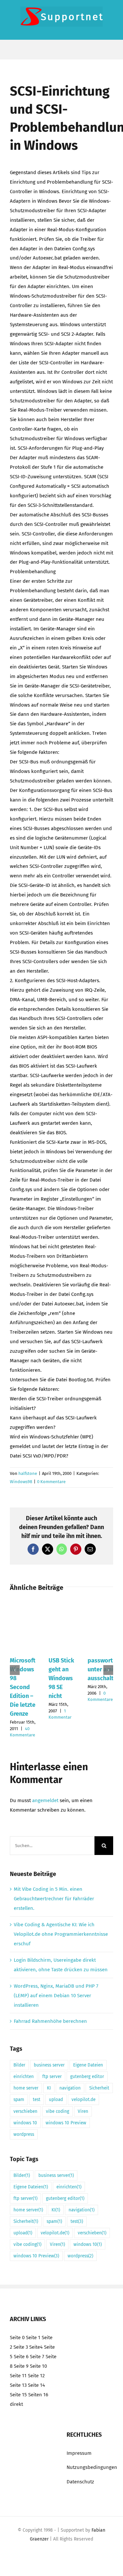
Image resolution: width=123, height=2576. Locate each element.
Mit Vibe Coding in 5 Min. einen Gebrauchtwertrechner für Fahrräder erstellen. (54, 1899)
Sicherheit (99, 2088)
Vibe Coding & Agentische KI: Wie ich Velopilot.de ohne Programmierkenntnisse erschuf (61, 1934)
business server (49, 2065)
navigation (70, 2088)
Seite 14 (36, 2385)
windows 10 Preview (66, 2123)
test (37, 2100)
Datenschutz (80, 2482)
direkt (16, 2404)
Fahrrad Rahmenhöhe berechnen (50, 2021)
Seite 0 (17, 2338)
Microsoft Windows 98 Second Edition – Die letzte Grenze (23, 1687)
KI (49, 2088)
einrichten (24, 2077)
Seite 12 (36, 2376)
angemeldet (45, 1800)
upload (56, 2100)
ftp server (52, 2077)
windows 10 (25, 2123)
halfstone (28, 1473)
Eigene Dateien (88, 2065)
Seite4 (36, 2347)
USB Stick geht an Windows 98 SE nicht (61, 1678)
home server (26, 2088)
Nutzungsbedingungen (92, 2467)
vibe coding (58, 2111)
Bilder (19, 2065)
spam (19, 2100)
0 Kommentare (51, 1482)
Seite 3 (21, 2347)
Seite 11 (18, 2376)
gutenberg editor (87, 2077)
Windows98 (21, 1482)
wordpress (24, 2134)
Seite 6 (21, 2357)
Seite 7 (37, 2357)
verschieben (25, 2111)
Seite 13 (18, 2385)
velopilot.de (83, 2100)
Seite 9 (21, 2366)
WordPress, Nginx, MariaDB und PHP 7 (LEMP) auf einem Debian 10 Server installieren (56, 1996)
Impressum (79, 2453)
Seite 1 (33, 2338)
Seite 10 (38, 2366)
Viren (83, 2111)
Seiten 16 (38, 2394)
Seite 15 (18, 2394)
